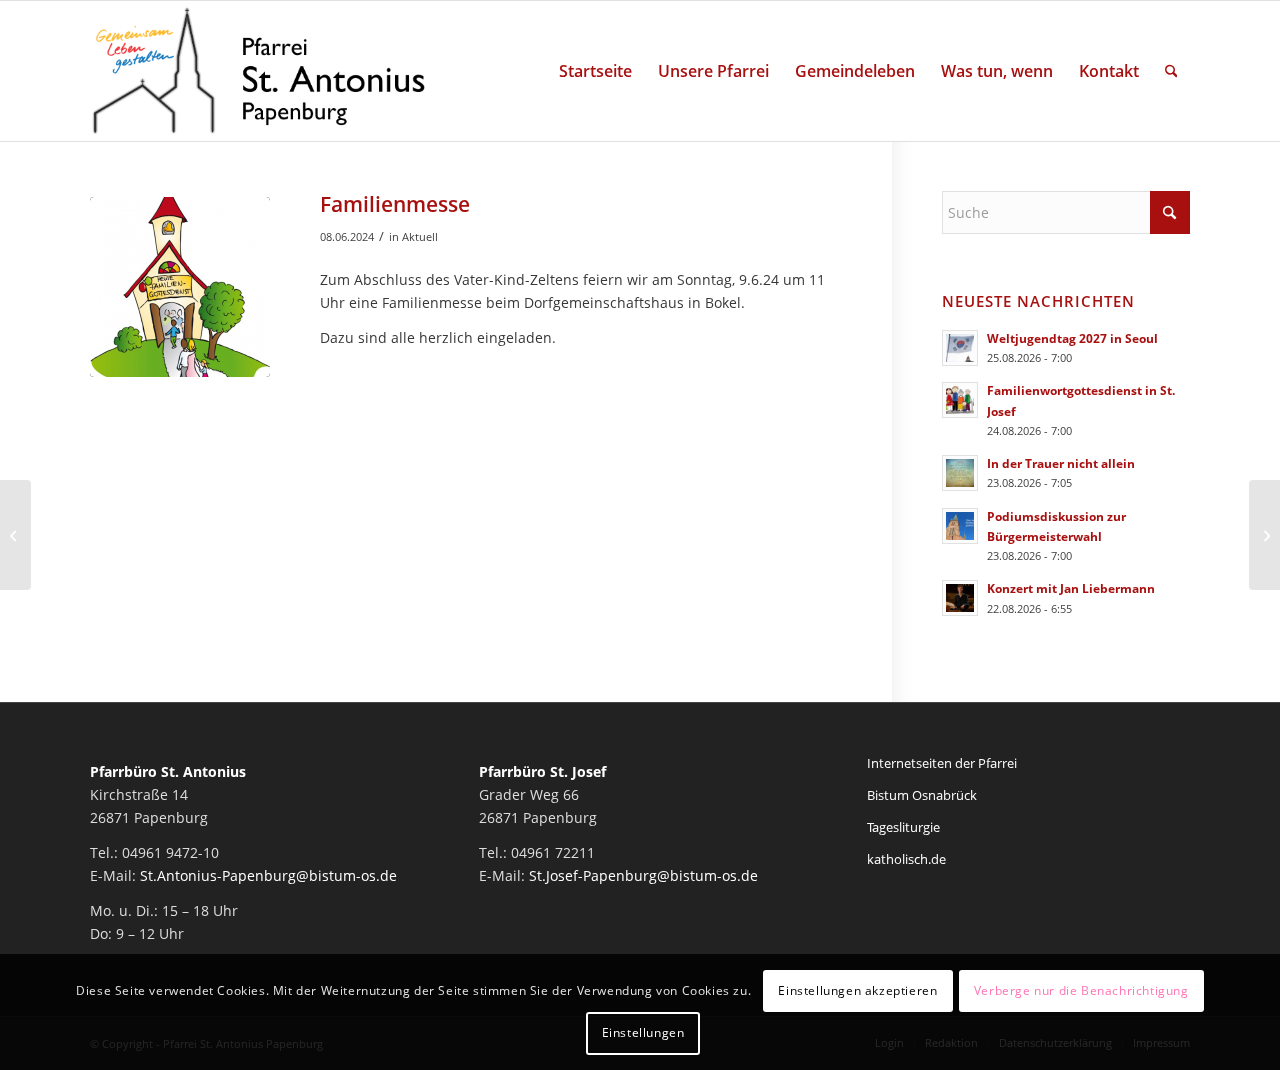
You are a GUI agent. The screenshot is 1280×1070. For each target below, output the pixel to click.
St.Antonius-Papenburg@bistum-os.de (268, 875)
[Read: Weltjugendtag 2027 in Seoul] (960, 348)
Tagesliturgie (903, 827)
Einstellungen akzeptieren (857, 990)
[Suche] (1171, 71)
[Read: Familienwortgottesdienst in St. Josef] (960, 400)
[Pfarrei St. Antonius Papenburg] (259, 71)
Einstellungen (643, 1032)
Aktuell (420, 236)
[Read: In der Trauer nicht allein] (960, 473)
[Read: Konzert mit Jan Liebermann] (960, 598)
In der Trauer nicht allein (1061, 463)
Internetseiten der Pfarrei (942, 763)
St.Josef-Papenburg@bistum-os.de (643, 875)
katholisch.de (906, 859)
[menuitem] (595, 71)
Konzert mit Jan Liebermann (1071, 588)
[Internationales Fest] (15, 535)
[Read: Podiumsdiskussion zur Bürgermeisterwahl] (960, 526)
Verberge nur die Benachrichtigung (1081, 990)
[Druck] (180, 287)
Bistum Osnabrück (922, 795)
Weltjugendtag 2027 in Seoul (1072, 338)
